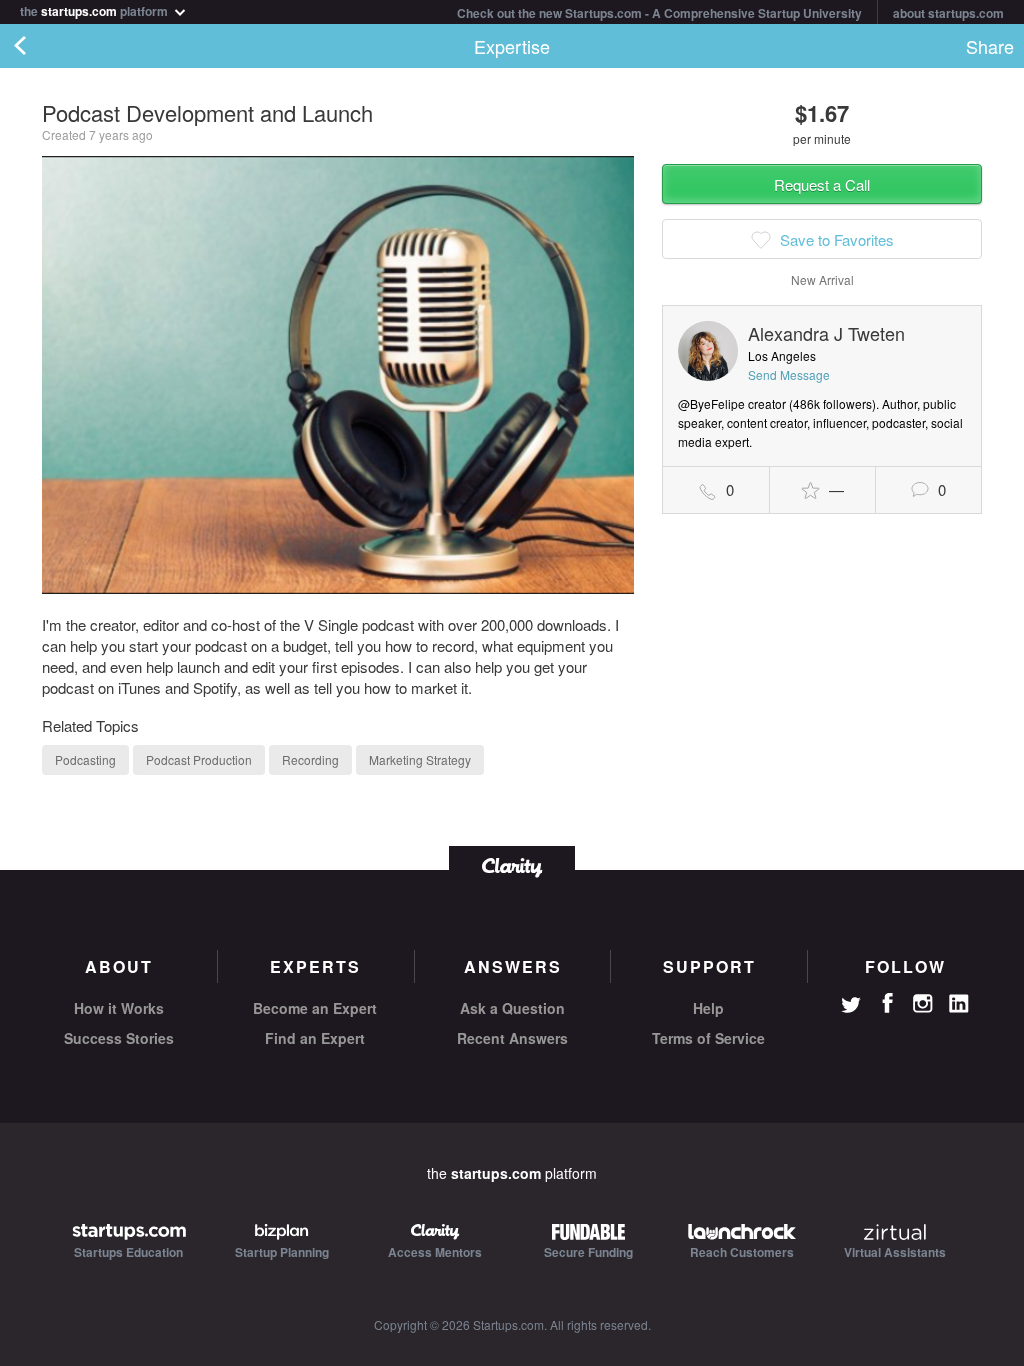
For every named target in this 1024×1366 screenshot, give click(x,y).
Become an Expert (315, 1008)
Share (990, 46)
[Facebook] (887, 1003)
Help (708, 1008)
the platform (95, 9)
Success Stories (119, 1038)
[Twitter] (851, 1007)
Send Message (789, 374)
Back (40, 46)
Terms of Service (708, 1038)
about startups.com (948, 13)
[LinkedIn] (959, 1004)
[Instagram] (923, 1004)
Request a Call (822, 184)
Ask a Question (512, 1008)
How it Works (119, 1008)
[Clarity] (512, 865)
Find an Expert (315, 1038)
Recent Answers (512, 1038)
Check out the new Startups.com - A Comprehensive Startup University (659, 13)
